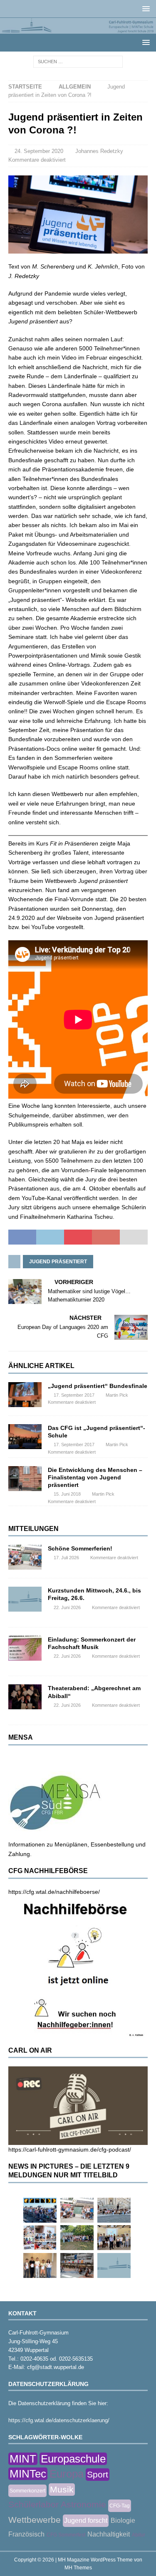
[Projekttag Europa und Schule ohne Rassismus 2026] (77, 2265)
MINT (23, 2459)
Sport (98, 2474)
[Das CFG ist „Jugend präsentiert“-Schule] (25, 1437)
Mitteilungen (33, 1529)
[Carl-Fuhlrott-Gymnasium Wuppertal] (78, 29)
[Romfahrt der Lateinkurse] (114, 2210)
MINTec (28, 2474)
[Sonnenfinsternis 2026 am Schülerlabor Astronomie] (40, 2210)
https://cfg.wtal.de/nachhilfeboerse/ (54, 1892)
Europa (67, 2474)
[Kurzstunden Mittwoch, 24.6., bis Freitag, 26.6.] (25, 1599)
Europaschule (73, 2459)
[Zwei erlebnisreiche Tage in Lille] (77, 2238)
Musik (62, 2489)
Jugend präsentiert (58, 1262)
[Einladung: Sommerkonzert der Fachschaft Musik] (25, 1648)
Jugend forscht (86, 2521)
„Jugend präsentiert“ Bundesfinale (98, 1386)
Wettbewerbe (35, 2520)
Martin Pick (117, 1395)
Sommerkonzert (27, 2491)
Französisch (26, 2534)
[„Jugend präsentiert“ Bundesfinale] (25, 1395)
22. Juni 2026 (67, 1607)
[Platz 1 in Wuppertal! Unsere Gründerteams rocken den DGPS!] (40, 2265)
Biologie (123, 2521)
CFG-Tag (120, 2506)
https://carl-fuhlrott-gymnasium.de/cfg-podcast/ (70, 2150)
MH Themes (78, 2568)
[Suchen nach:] (78, 61)
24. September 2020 (39, 151)
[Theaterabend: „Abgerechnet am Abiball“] (25, 1697)
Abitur (139, 2535)
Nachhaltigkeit (109, 2534)
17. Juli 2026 (66, 1558)
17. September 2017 (74, 1395)
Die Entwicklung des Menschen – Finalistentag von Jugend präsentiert (95, 1477)
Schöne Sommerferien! (80, 1548)
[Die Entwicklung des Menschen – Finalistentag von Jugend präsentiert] (25, 1479)
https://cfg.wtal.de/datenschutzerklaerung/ (59, 2420)
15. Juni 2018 (67, 1494)
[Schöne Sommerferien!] (25, 1557)
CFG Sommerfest (66, 2535)
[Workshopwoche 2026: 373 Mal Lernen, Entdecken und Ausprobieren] (40, 2238)
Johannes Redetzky (99, 151)
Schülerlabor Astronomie (57, 2504)
